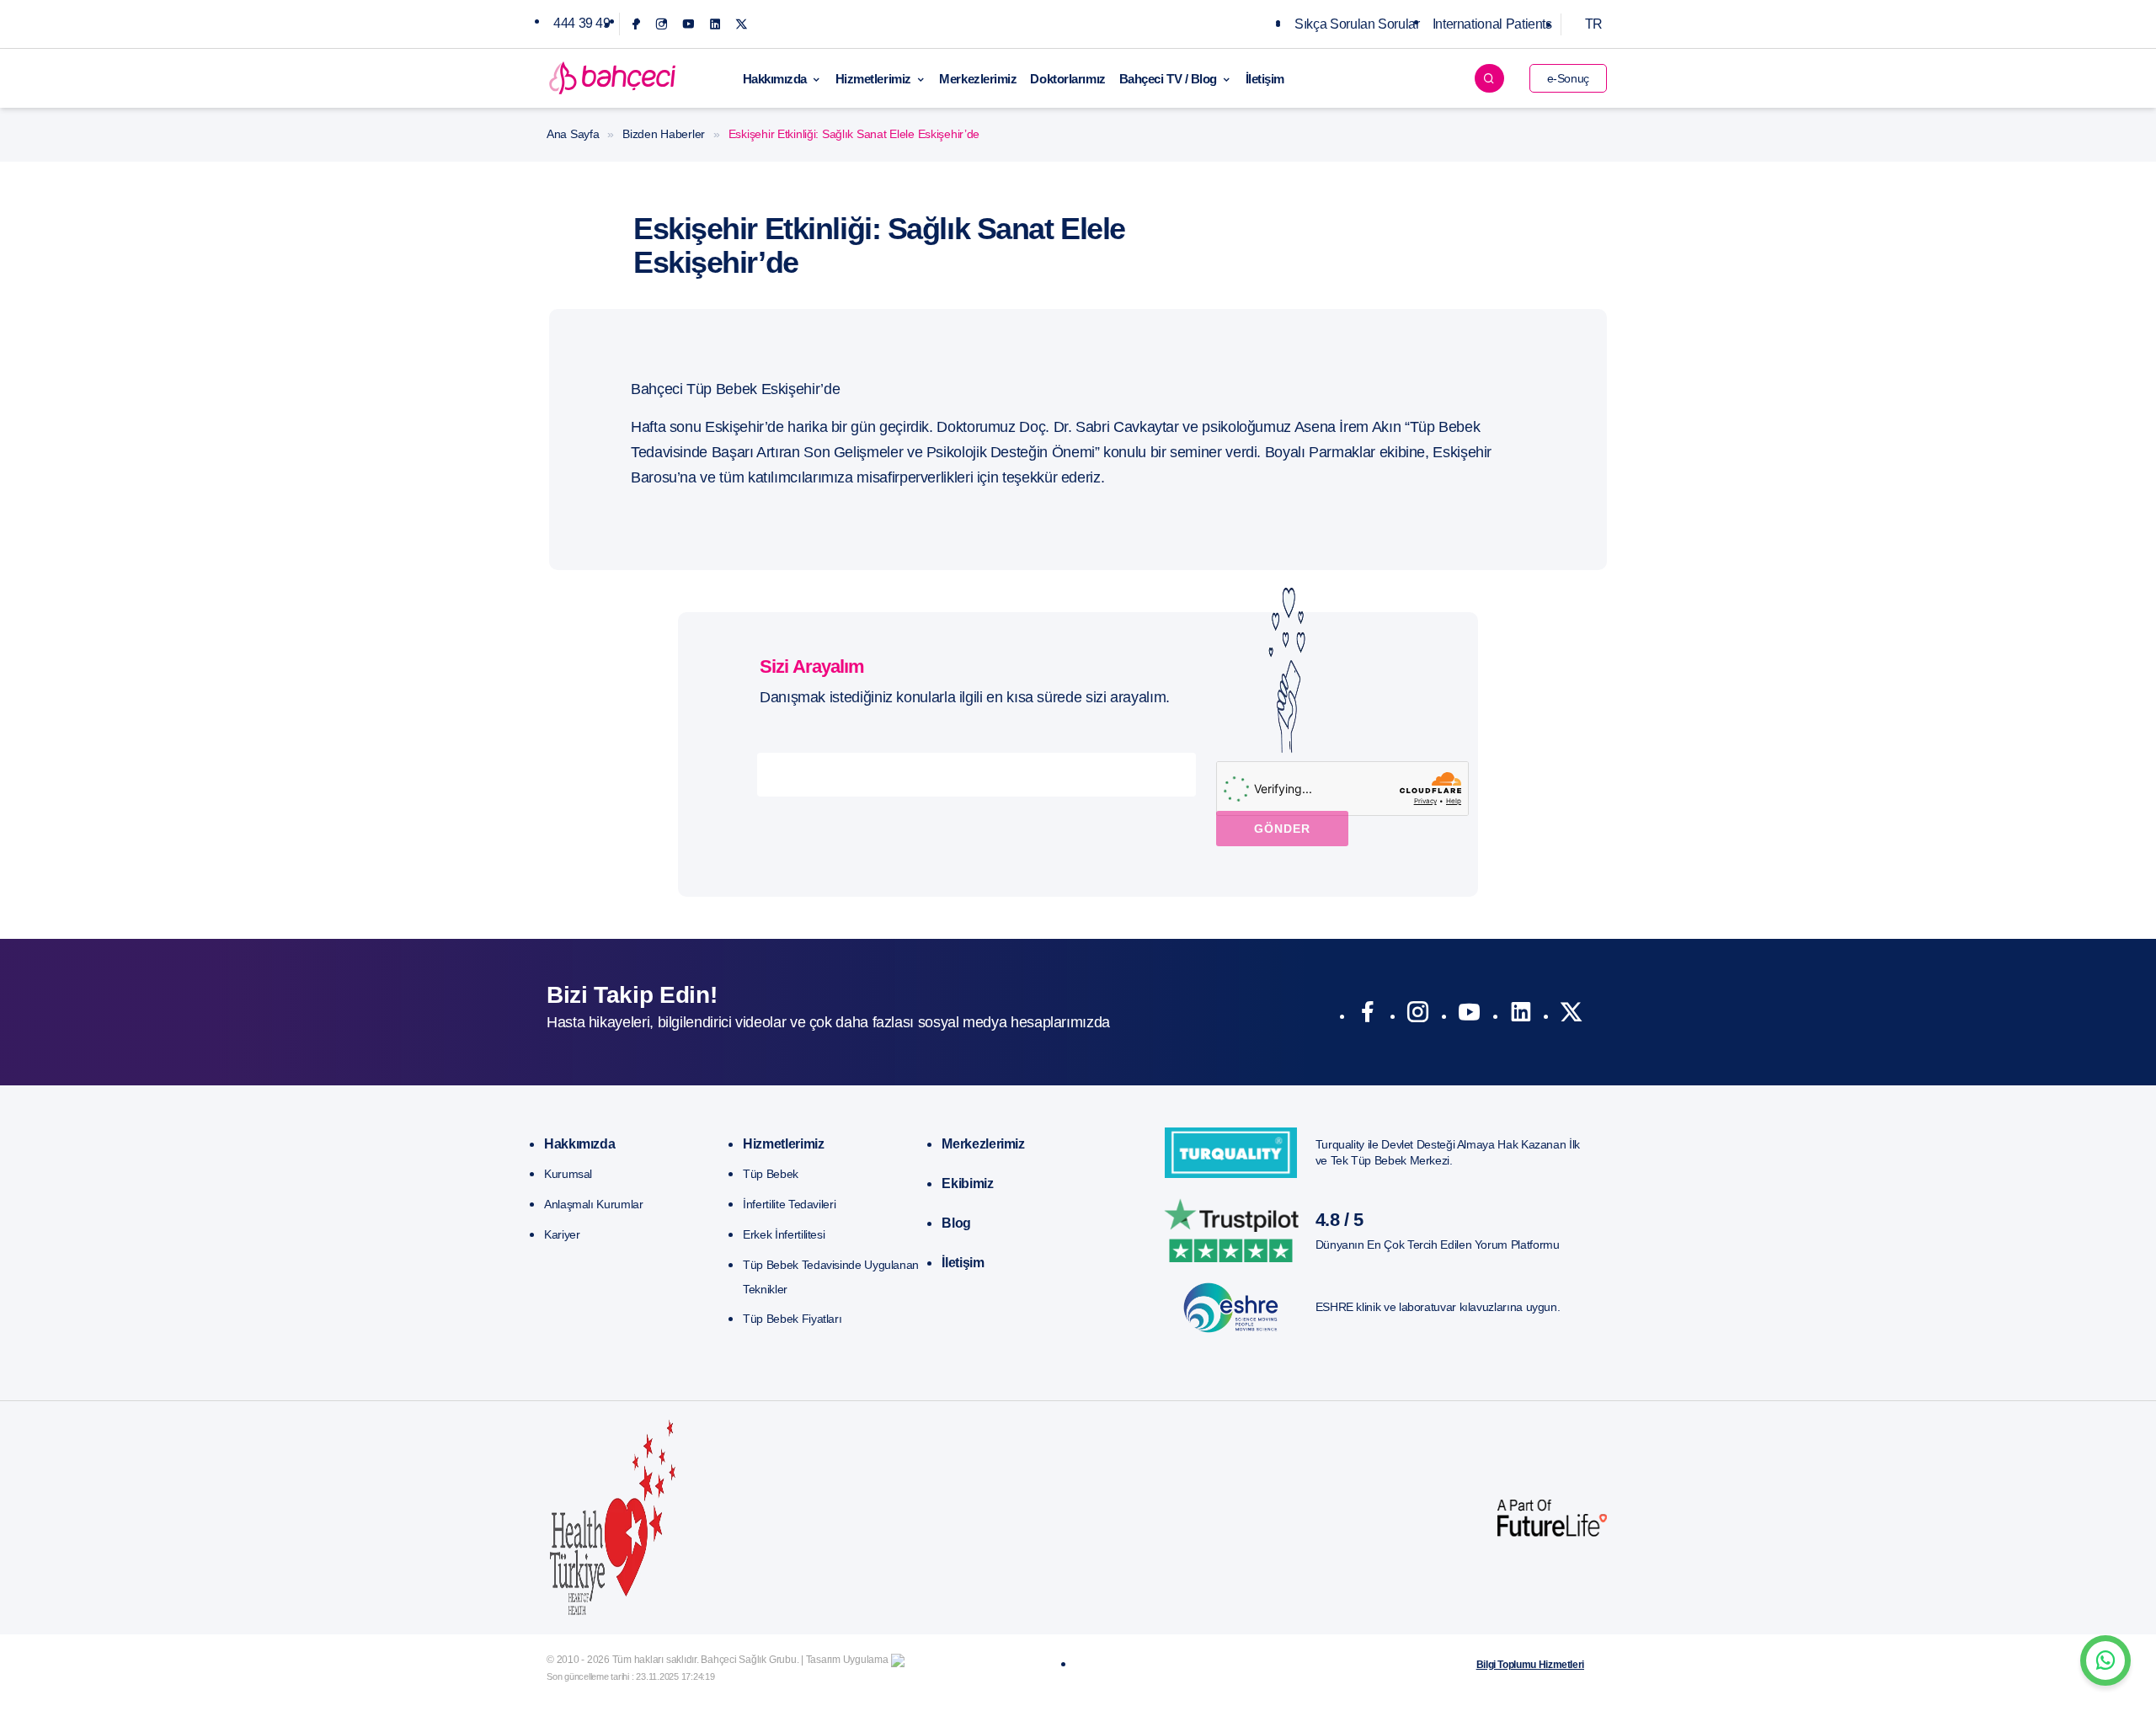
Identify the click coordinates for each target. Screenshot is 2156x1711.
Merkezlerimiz (978, 79)
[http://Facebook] (1367, 1015)
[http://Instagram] (1418, 1015)
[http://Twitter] (1571, 1015)
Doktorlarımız (1067, 79)
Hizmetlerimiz (873, 79)
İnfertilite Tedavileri (789, 1204)
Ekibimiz (967, 1183)
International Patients (1492, 24)
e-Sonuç (1568, 78)
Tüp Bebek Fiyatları (792, 1319)
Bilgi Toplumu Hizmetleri (1530, 1665)
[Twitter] (742, 24)
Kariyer (562, 1234)
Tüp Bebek (771, 1174)
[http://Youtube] (1469, 1015)
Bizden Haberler (664, 134)
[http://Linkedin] (1521, 1015)
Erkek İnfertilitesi (784, 1234)
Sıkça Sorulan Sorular (1357, 24)
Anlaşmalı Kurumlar (594, 1204)
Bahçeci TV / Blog (1168, 79)
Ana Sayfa (573, 134)
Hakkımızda (775, 79)
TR (1594, 24)
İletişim (1265, 79)
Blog (956, 1223)
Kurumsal (568, 1174)
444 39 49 (582, 23)
